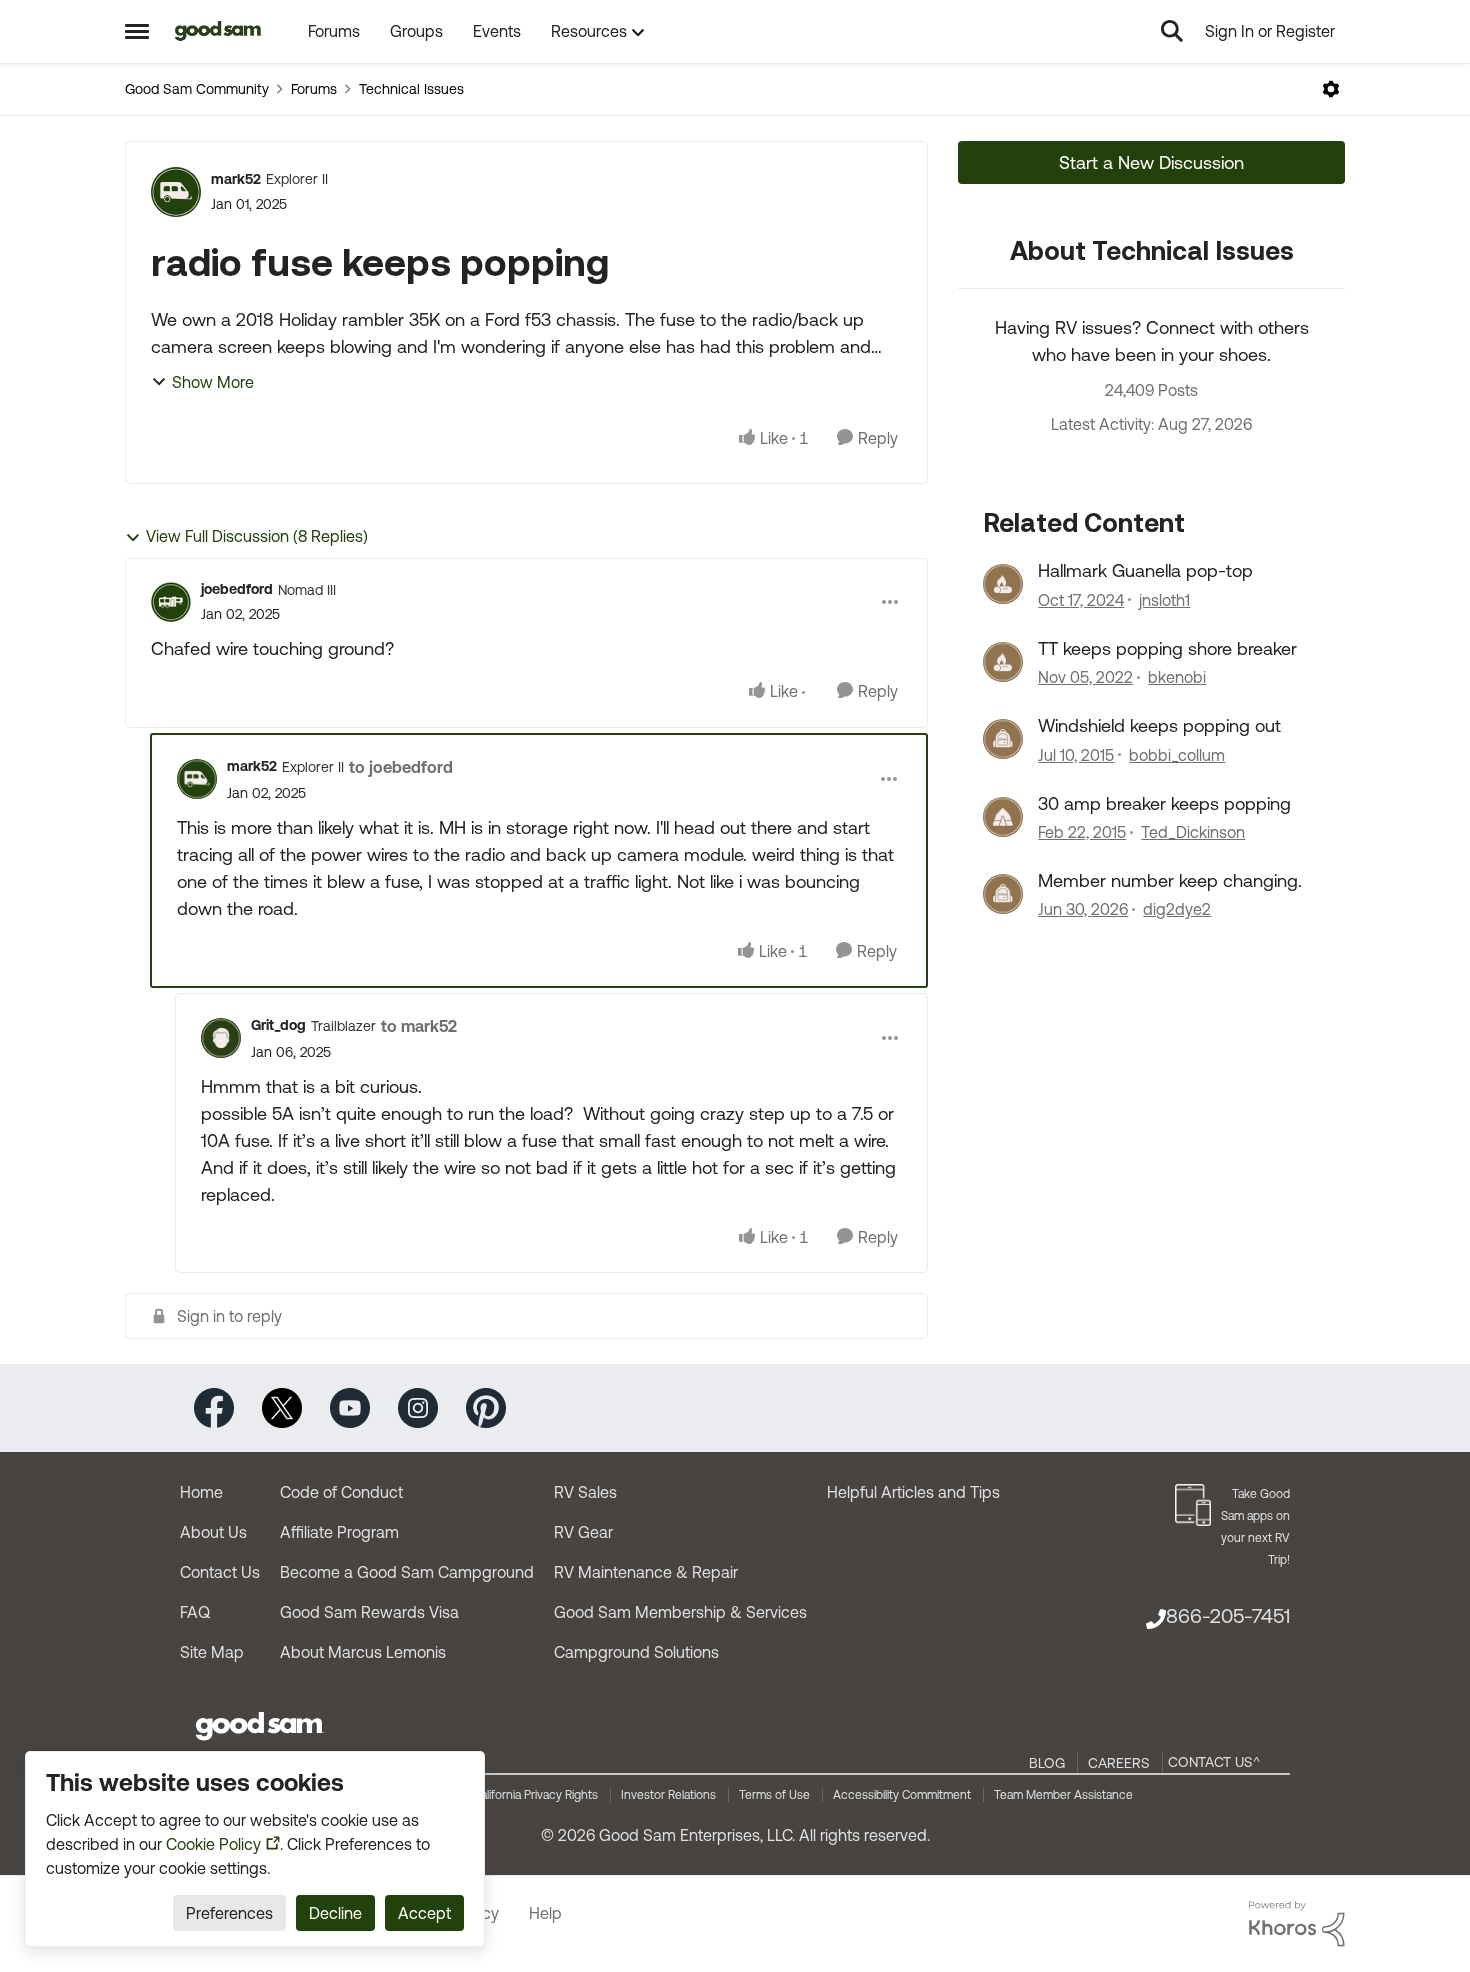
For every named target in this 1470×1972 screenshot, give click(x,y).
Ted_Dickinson (1193, 832)
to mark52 (419, 1026)
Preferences (229, 1913)
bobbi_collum (1177, 755)
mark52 (236, 179)
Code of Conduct (341, 1492)
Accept (424, 1913)
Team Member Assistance (1063, 1795)
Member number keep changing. (1170, 880)
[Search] (1172, 31)
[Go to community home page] (218, 31)
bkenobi (1177, 677)
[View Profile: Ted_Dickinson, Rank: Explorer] (1003, 817)
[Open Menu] (1331, 89)
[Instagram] (418, 1406)
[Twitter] (282, 1406)
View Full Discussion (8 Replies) (257, 536)
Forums (314, 89)
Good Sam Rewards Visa (369, 1612)
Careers (1119, 1763)
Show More (213, 382)
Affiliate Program (339, 1532)
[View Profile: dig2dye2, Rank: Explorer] (1003, 894)
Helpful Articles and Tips (913, 1492)
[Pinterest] (486, 1406)
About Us (213, 1532)
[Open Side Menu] (137, 31)
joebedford (237, 589)
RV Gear (583, 1532)
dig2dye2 (1177, 909)
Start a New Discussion (1151, 162)
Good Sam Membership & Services (680, 1612)
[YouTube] (350, 1406)
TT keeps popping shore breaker (1167, 648)
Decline (335, 1913)
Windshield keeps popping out (1159, 725)
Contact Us (220, 1572)
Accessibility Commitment (902, 1795)
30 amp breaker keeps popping (1164, 803)
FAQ (195, 1612)
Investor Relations (668, 1795)
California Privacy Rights (535, 1795)
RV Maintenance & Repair (646, 1572)
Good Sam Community (197, 89)
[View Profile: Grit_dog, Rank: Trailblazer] (221, 1038)
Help (545, 1913)
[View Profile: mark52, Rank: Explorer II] (176, 192)
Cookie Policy (213, 1844)
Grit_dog (278, 1025)
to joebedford (401, 767)
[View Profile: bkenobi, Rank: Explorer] (1003, 662)
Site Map (212, 1652)
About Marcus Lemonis (363, 1652)
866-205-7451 (1228, 1615)
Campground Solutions (636, 1652)
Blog (1047, 1763)
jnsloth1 (1164, 600)
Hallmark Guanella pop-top (1145, 570)
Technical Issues (411, 89)
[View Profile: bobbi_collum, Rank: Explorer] (1003, 739)
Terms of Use (774, 1795)
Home (201, 1492)
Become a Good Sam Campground (407, 1572)
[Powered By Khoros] (1297, 1924)
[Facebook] (214, 1406)
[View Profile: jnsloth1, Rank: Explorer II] (1003, 584)
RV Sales (585, 1492)
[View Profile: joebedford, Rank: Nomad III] (171, 602)
